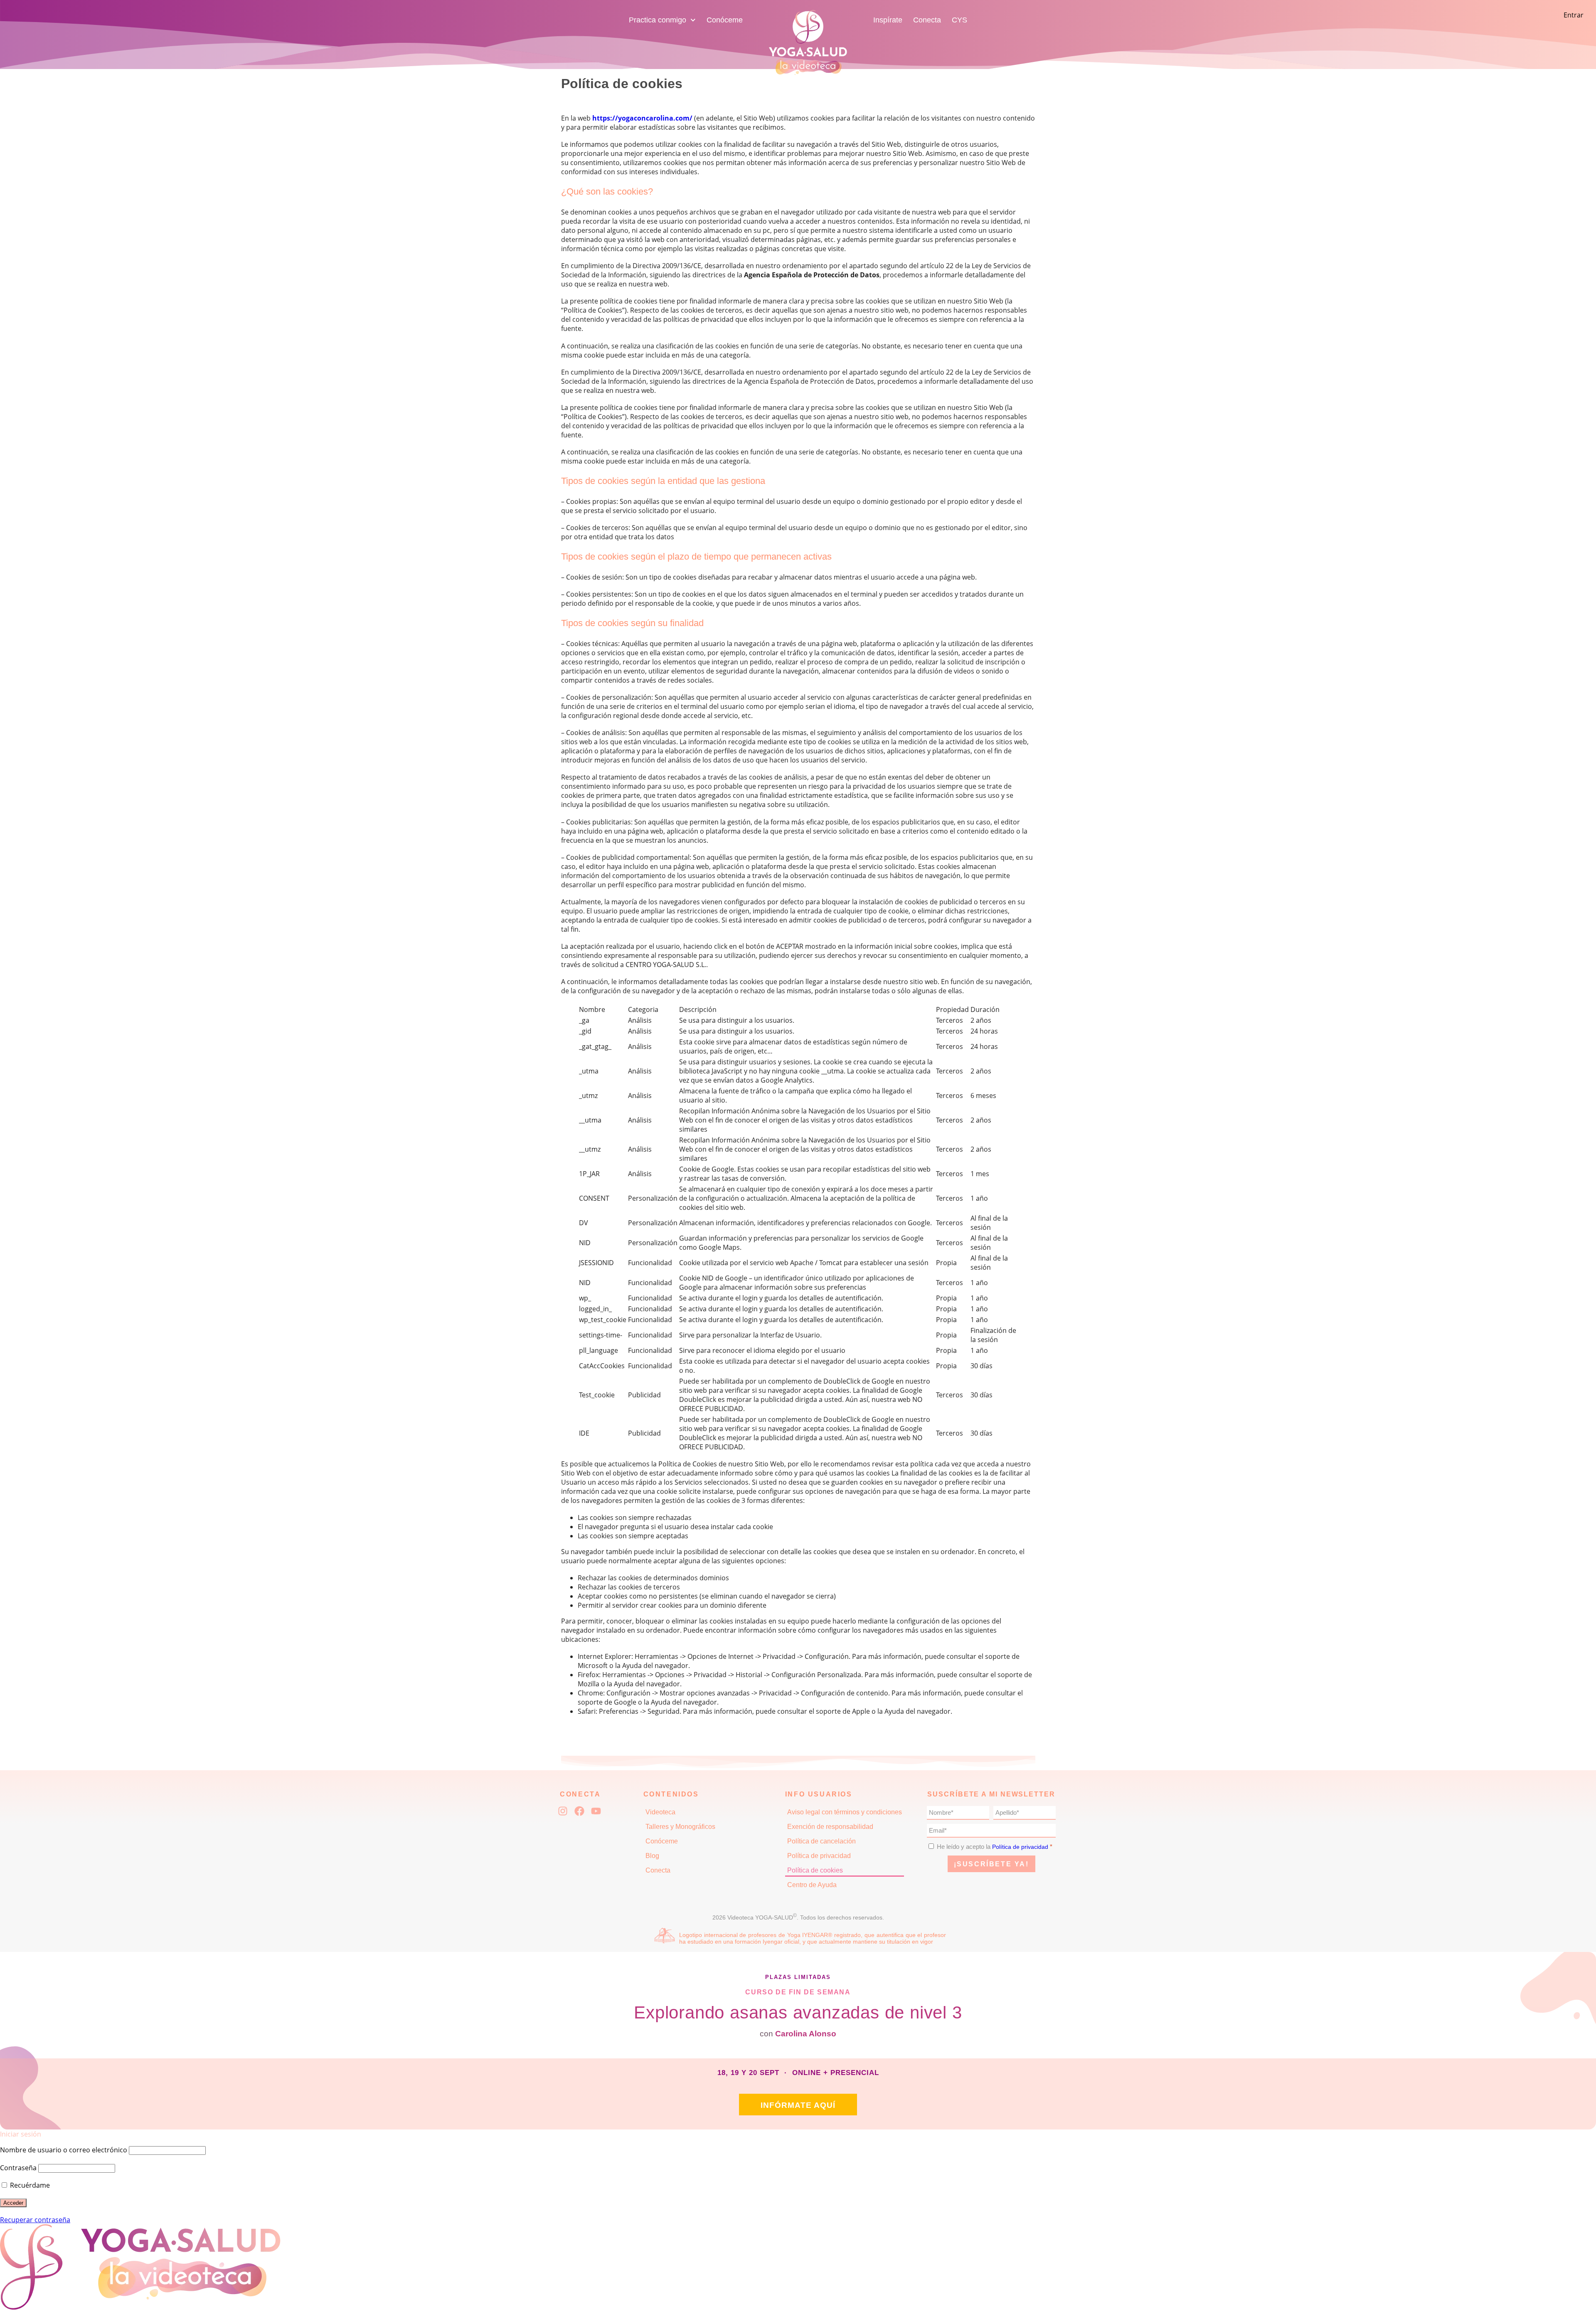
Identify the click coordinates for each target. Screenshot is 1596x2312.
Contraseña (18, 2168)
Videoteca (660, 1812)
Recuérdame (29, 2185)
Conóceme (725, 20)
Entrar (1574, 15)
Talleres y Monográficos (680, 1827)
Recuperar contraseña (35, 2220)
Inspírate (888, 20)
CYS (959, 20)
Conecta (927, 20)
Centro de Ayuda (812, 1885)
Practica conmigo (658, 20)
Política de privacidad (819, 1856)
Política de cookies (815, 1870)
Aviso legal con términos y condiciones (845, 1812)
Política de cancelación (821, 1841)
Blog (652, 1856)
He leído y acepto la (995, 1847)
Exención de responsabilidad (830, 1827)
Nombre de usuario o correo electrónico (64, 2150)
